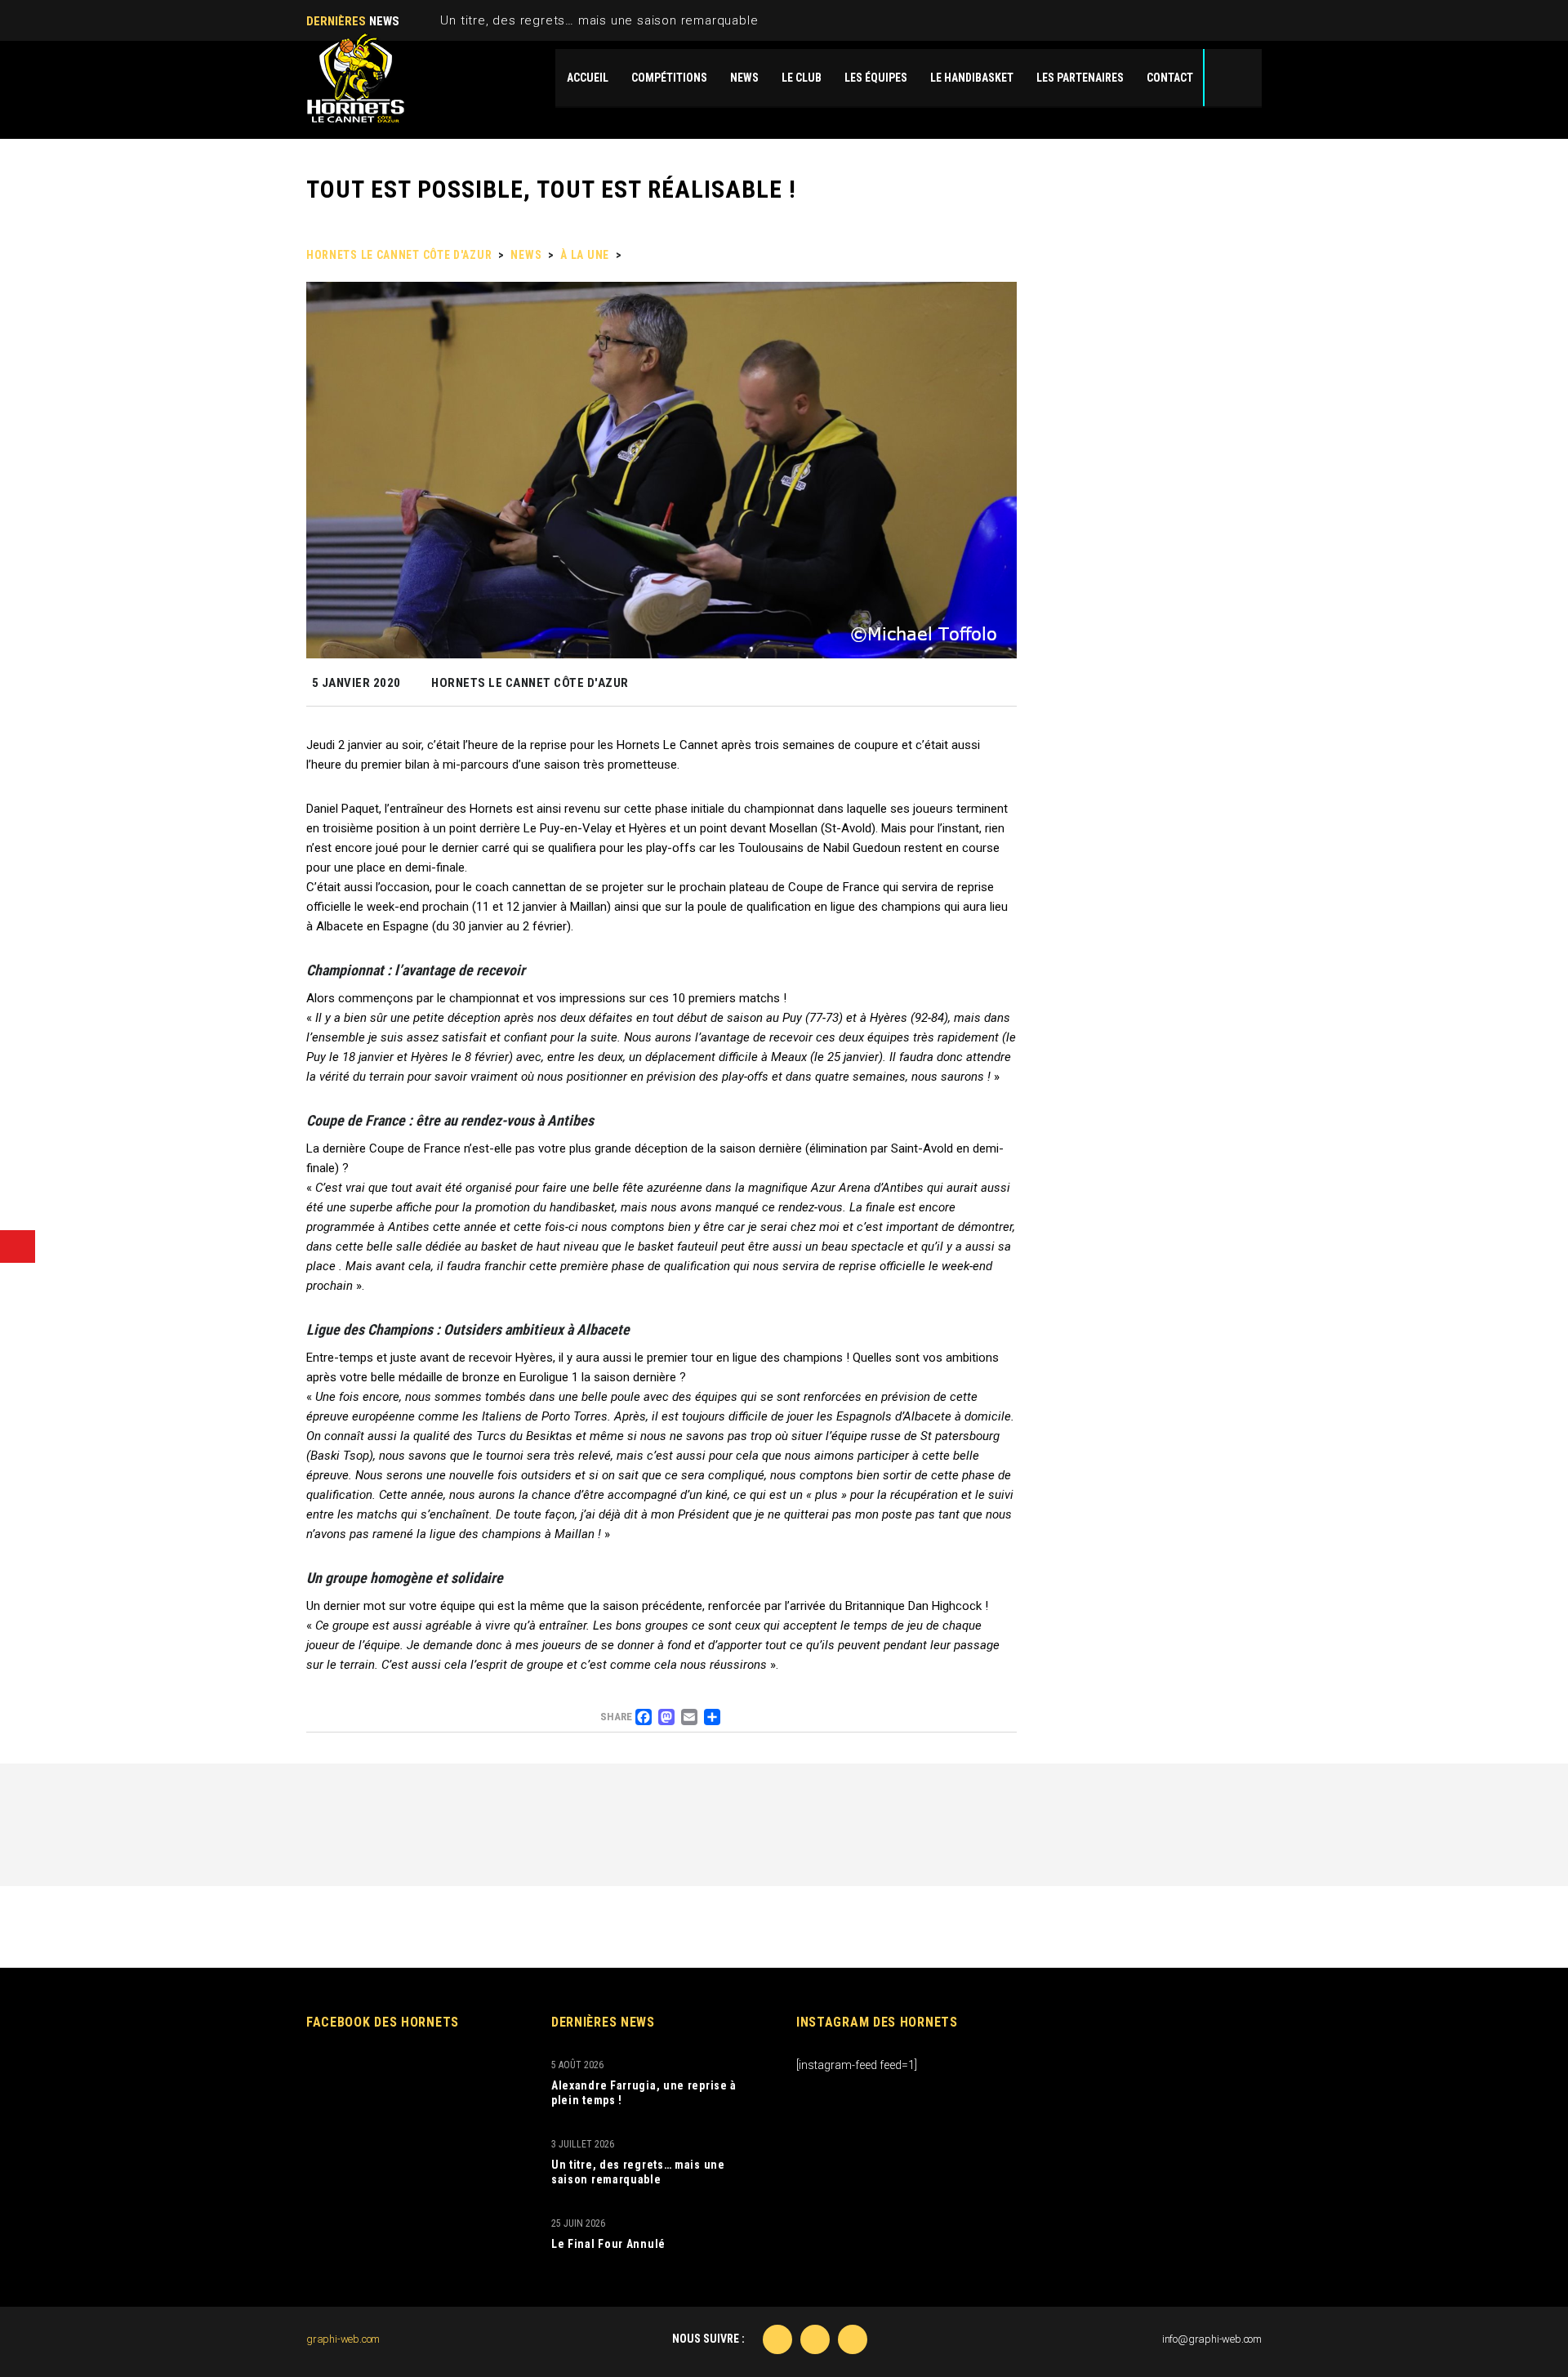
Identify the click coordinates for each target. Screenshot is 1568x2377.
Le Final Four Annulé (608, 2244)
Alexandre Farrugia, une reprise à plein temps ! (644, 2093)
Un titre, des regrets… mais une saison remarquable (599, 20)
